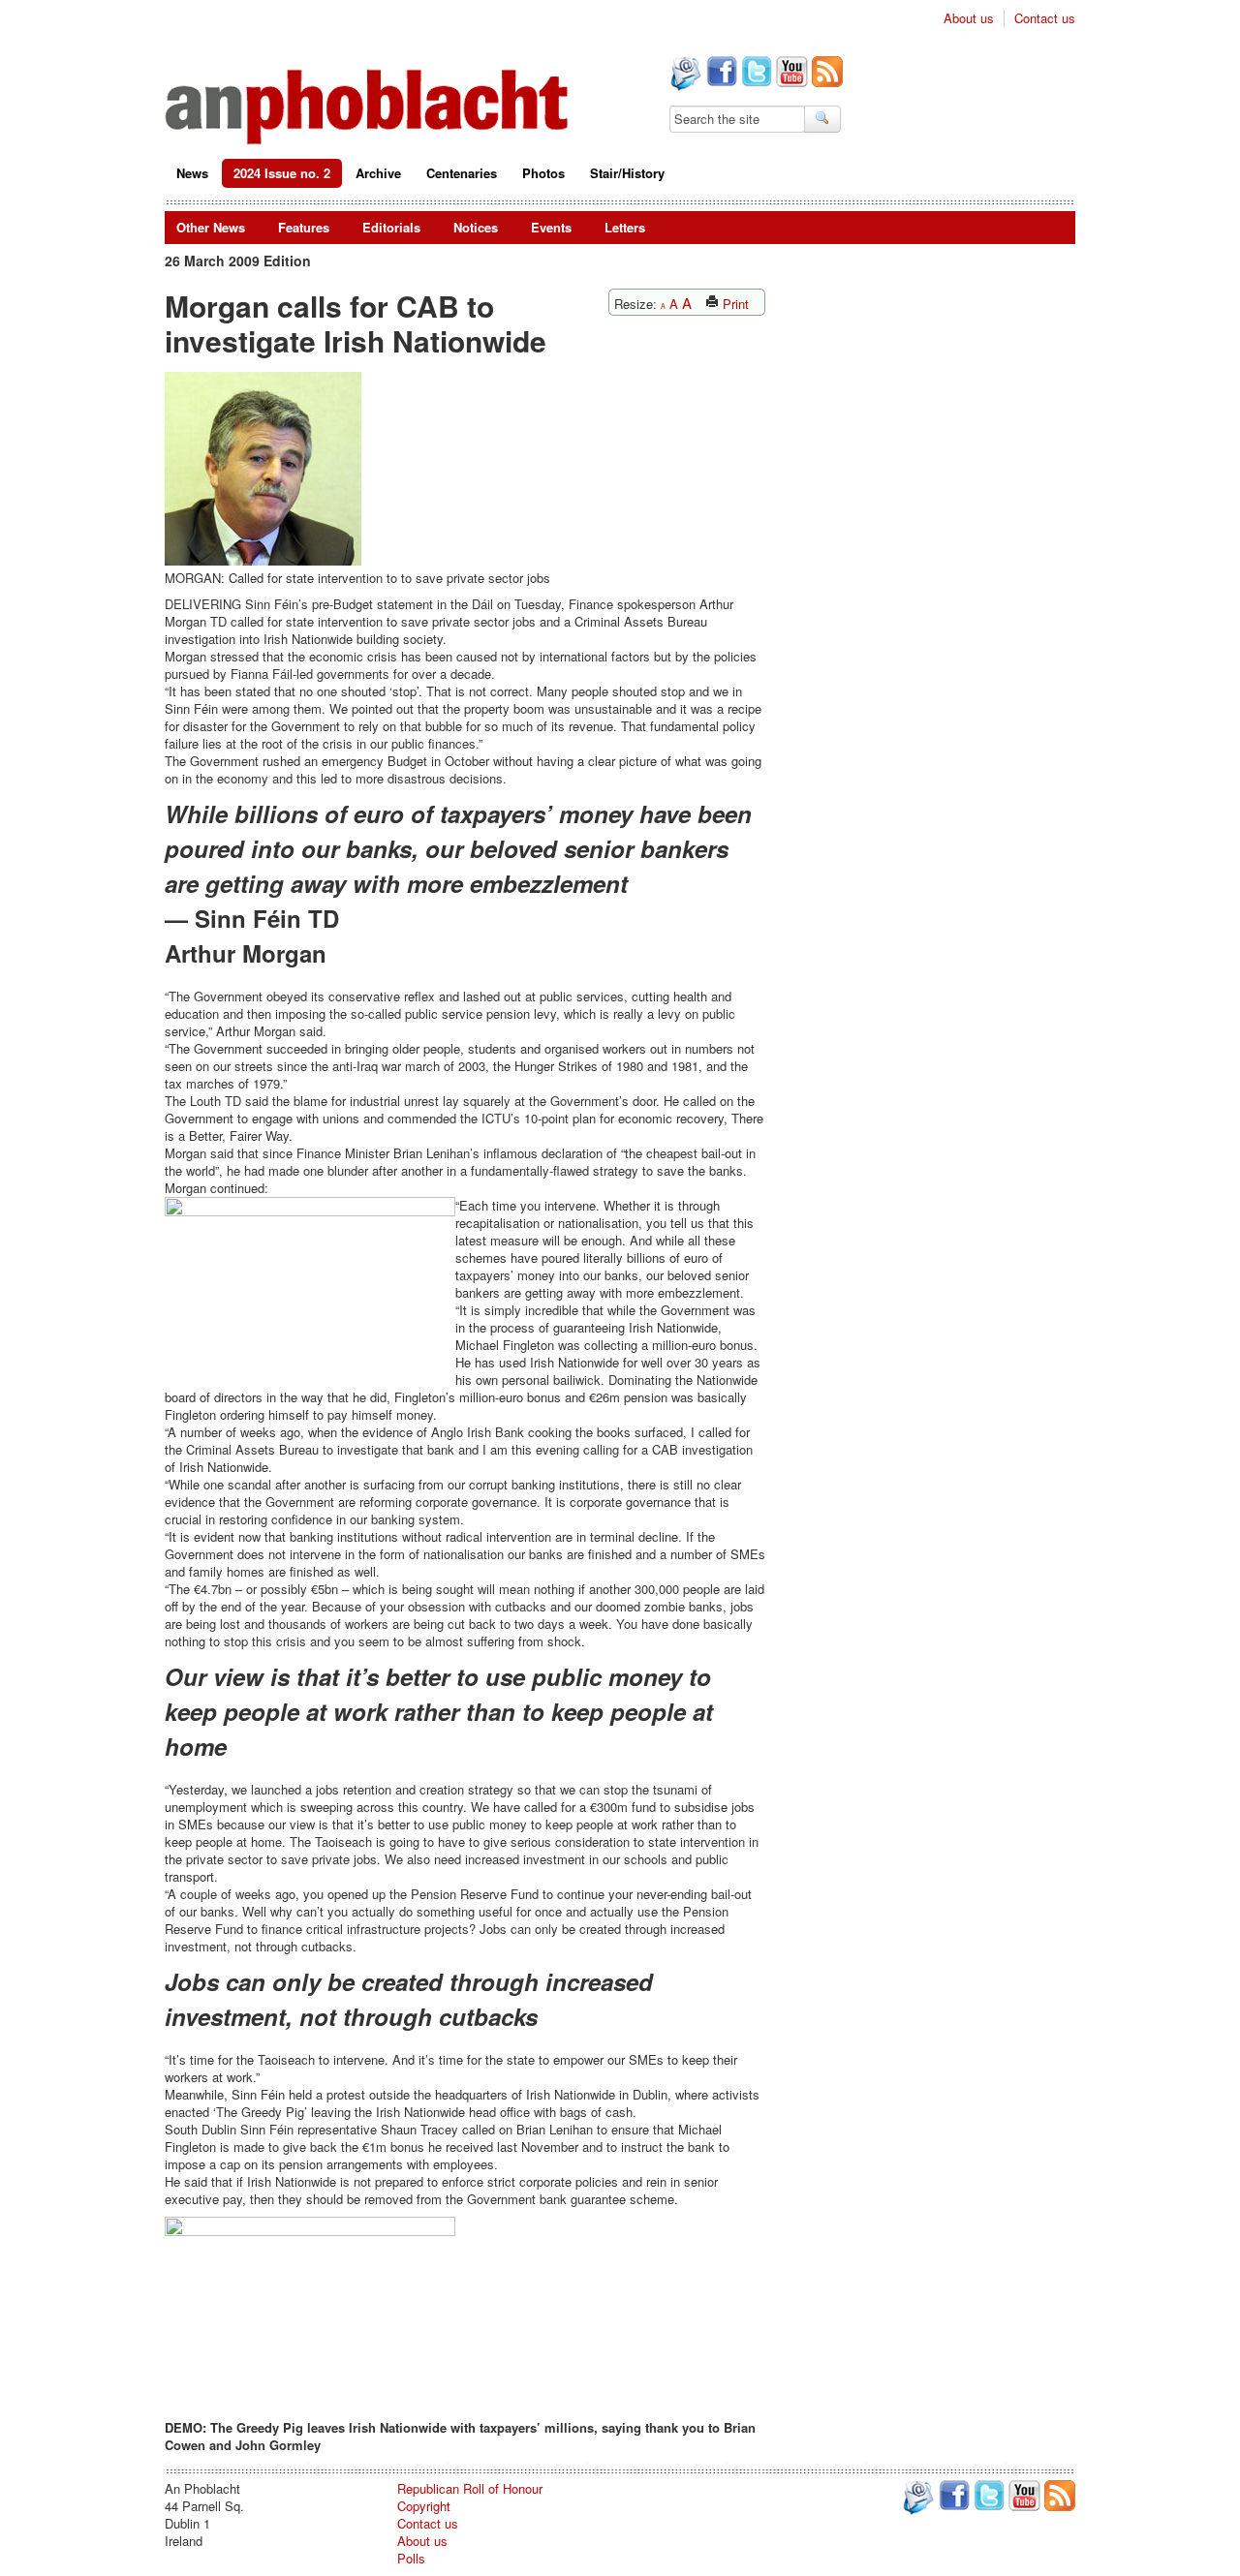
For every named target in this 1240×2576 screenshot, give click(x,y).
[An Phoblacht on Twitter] (755, 74)
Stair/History (627, 173)
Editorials (391, 227)
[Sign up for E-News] (684, 76)
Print (734, 304)
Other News (211, 227)
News (192, 173)
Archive (378, 173)
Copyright (424, 2506)
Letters (625, 227)
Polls (411, 2558)
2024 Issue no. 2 (282, 173)
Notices (476, 227)
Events (551, 227)
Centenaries (462, 173)
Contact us (1045, 18)
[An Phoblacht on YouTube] (790, 74)
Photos (543, 173)
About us (969, 18)
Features (304, 227)
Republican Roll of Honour (470, 2488)
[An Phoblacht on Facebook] (720, 74)
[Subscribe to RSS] (825, 74)
